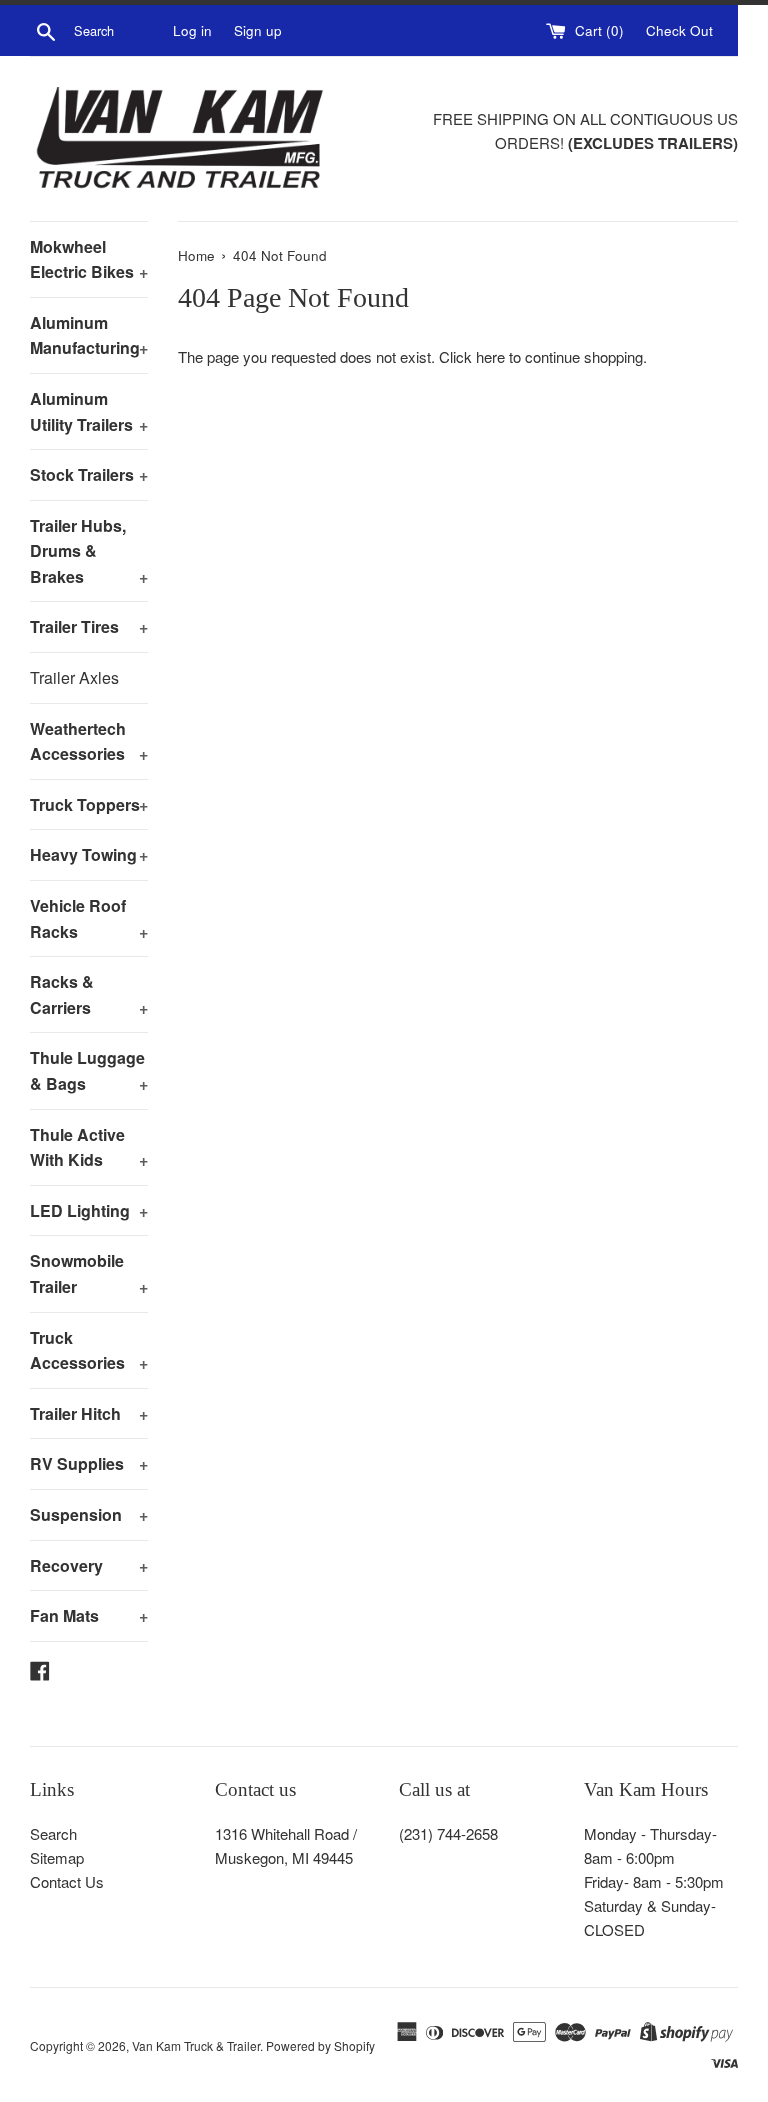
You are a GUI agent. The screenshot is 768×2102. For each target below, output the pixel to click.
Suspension (89, 1514)
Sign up (258, 30)
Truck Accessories (89, 1350)
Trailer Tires (89, 626)
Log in (192, 30)
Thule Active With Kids (89, 1147)
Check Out (679, 30)
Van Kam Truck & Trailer (196, 2045)
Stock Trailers (89, 474)
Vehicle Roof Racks (89, 918)
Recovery (89, 1565)
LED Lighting (89, 1210)
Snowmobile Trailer (89, 1273)
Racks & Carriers (89, 994)
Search (53, 1833)
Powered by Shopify (320, 2045)
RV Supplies (89, 1463)
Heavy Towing (89, 854)
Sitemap (57, 1857)
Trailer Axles (74, 677)
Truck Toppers (89, 804)
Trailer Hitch (89, 1413)
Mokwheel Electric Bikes (89, 259)
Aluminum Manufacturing (89, 335)
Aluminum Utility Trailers (89, 411)
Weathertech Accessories (89, 741)
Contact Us (67, 1881)
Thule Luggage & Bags (89, 1070)
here (490, 356)
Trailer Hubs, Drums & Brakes (89, 551)
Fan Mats (89, 1615)
